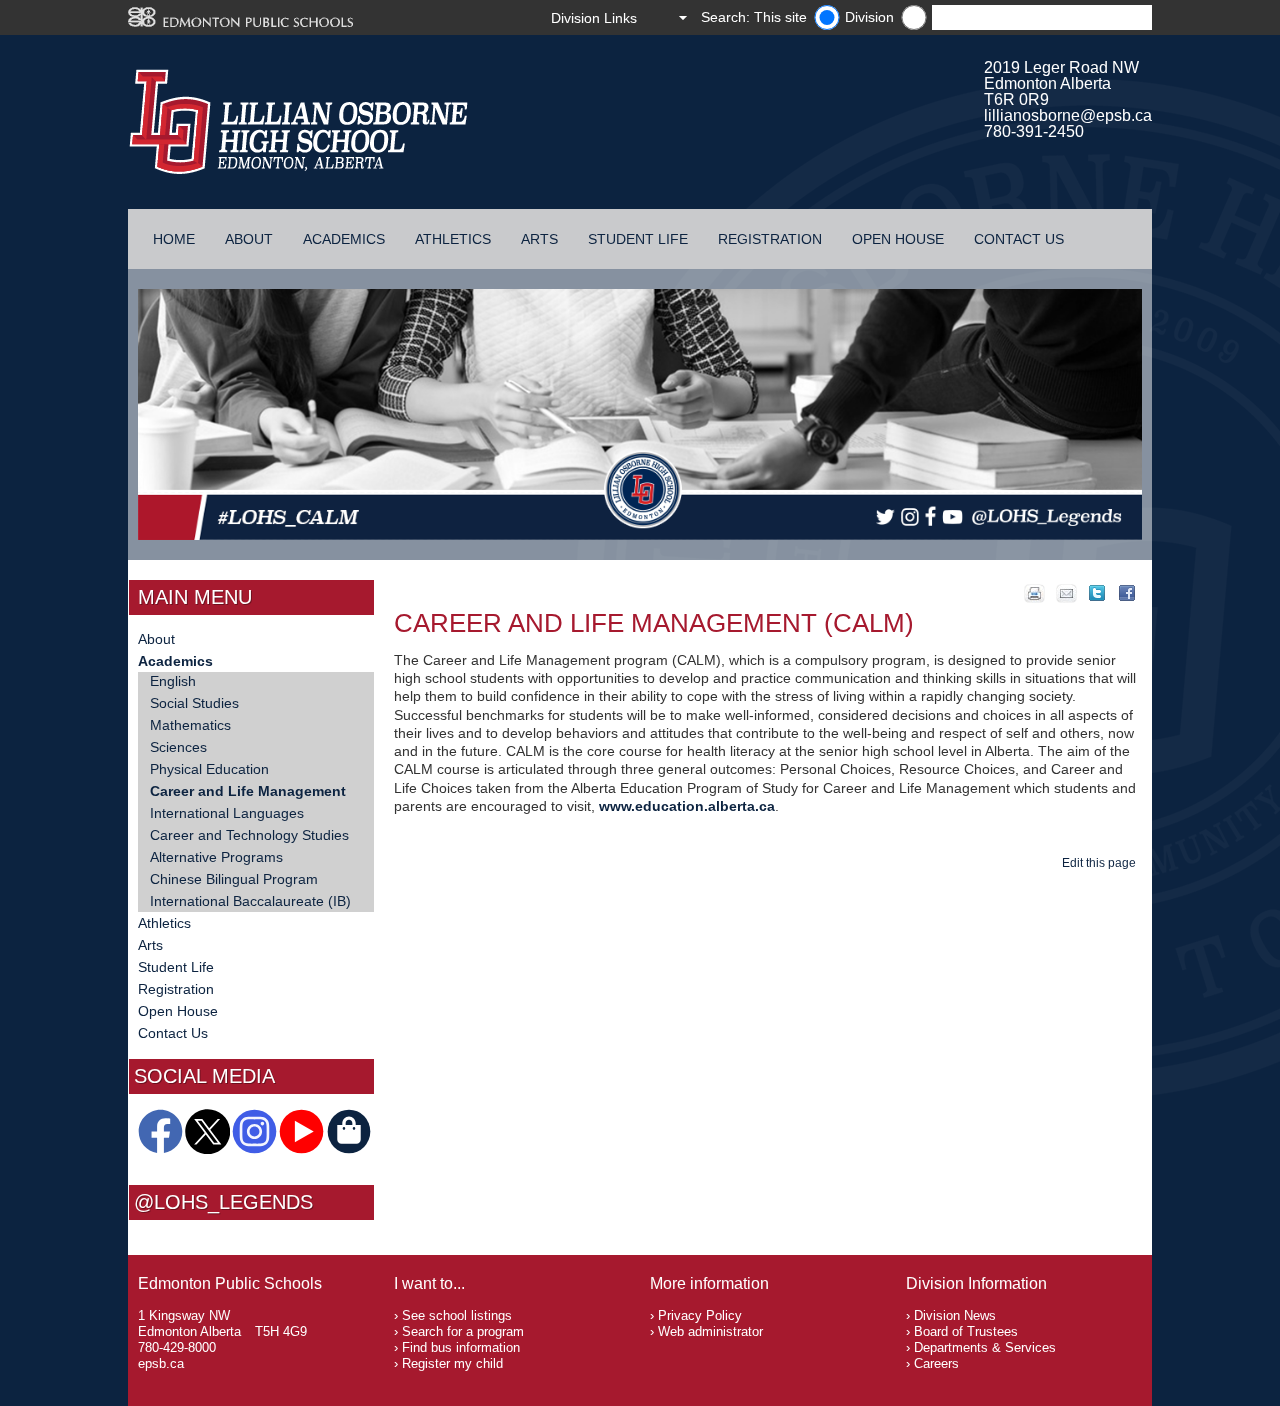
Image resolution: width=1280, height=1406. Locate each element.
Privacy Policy (700, 1315)
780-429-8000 (177, 1347)
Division (869, 17)
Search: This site (754, 17)
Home (174, 239)
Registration (770, 239)
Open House (898, 239)
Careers (936, 1363)
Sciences (178, 747)
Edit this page (1102, 863)
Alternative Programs (216, 857)
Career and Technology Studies (249, 835)
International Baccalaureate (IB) (250, 901)
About (249, 239)
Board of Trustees (966, 1331)
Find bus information (461, 1347)
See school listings (457, 1315)
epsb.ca (161, 1363)
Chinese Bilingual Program (234, 879)
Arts (539, 239)
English (173, 681)
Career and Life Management (248, 791)
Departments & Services (985, 1347)
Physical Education (209, 769)
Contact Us (1019, 239)
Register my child (452, 1363)
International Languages (227, 813)
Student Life (638, 239)
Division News (955, 1315)
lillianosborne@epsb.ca (1068, 115)
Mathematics (190, 725)
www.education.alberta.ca (687, 806)
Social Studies (194, 703)
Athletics (453, 239)
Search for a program (463, 1331)
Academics (344, 239)
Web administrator (710, 1331)
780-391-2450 (1034, 131)
